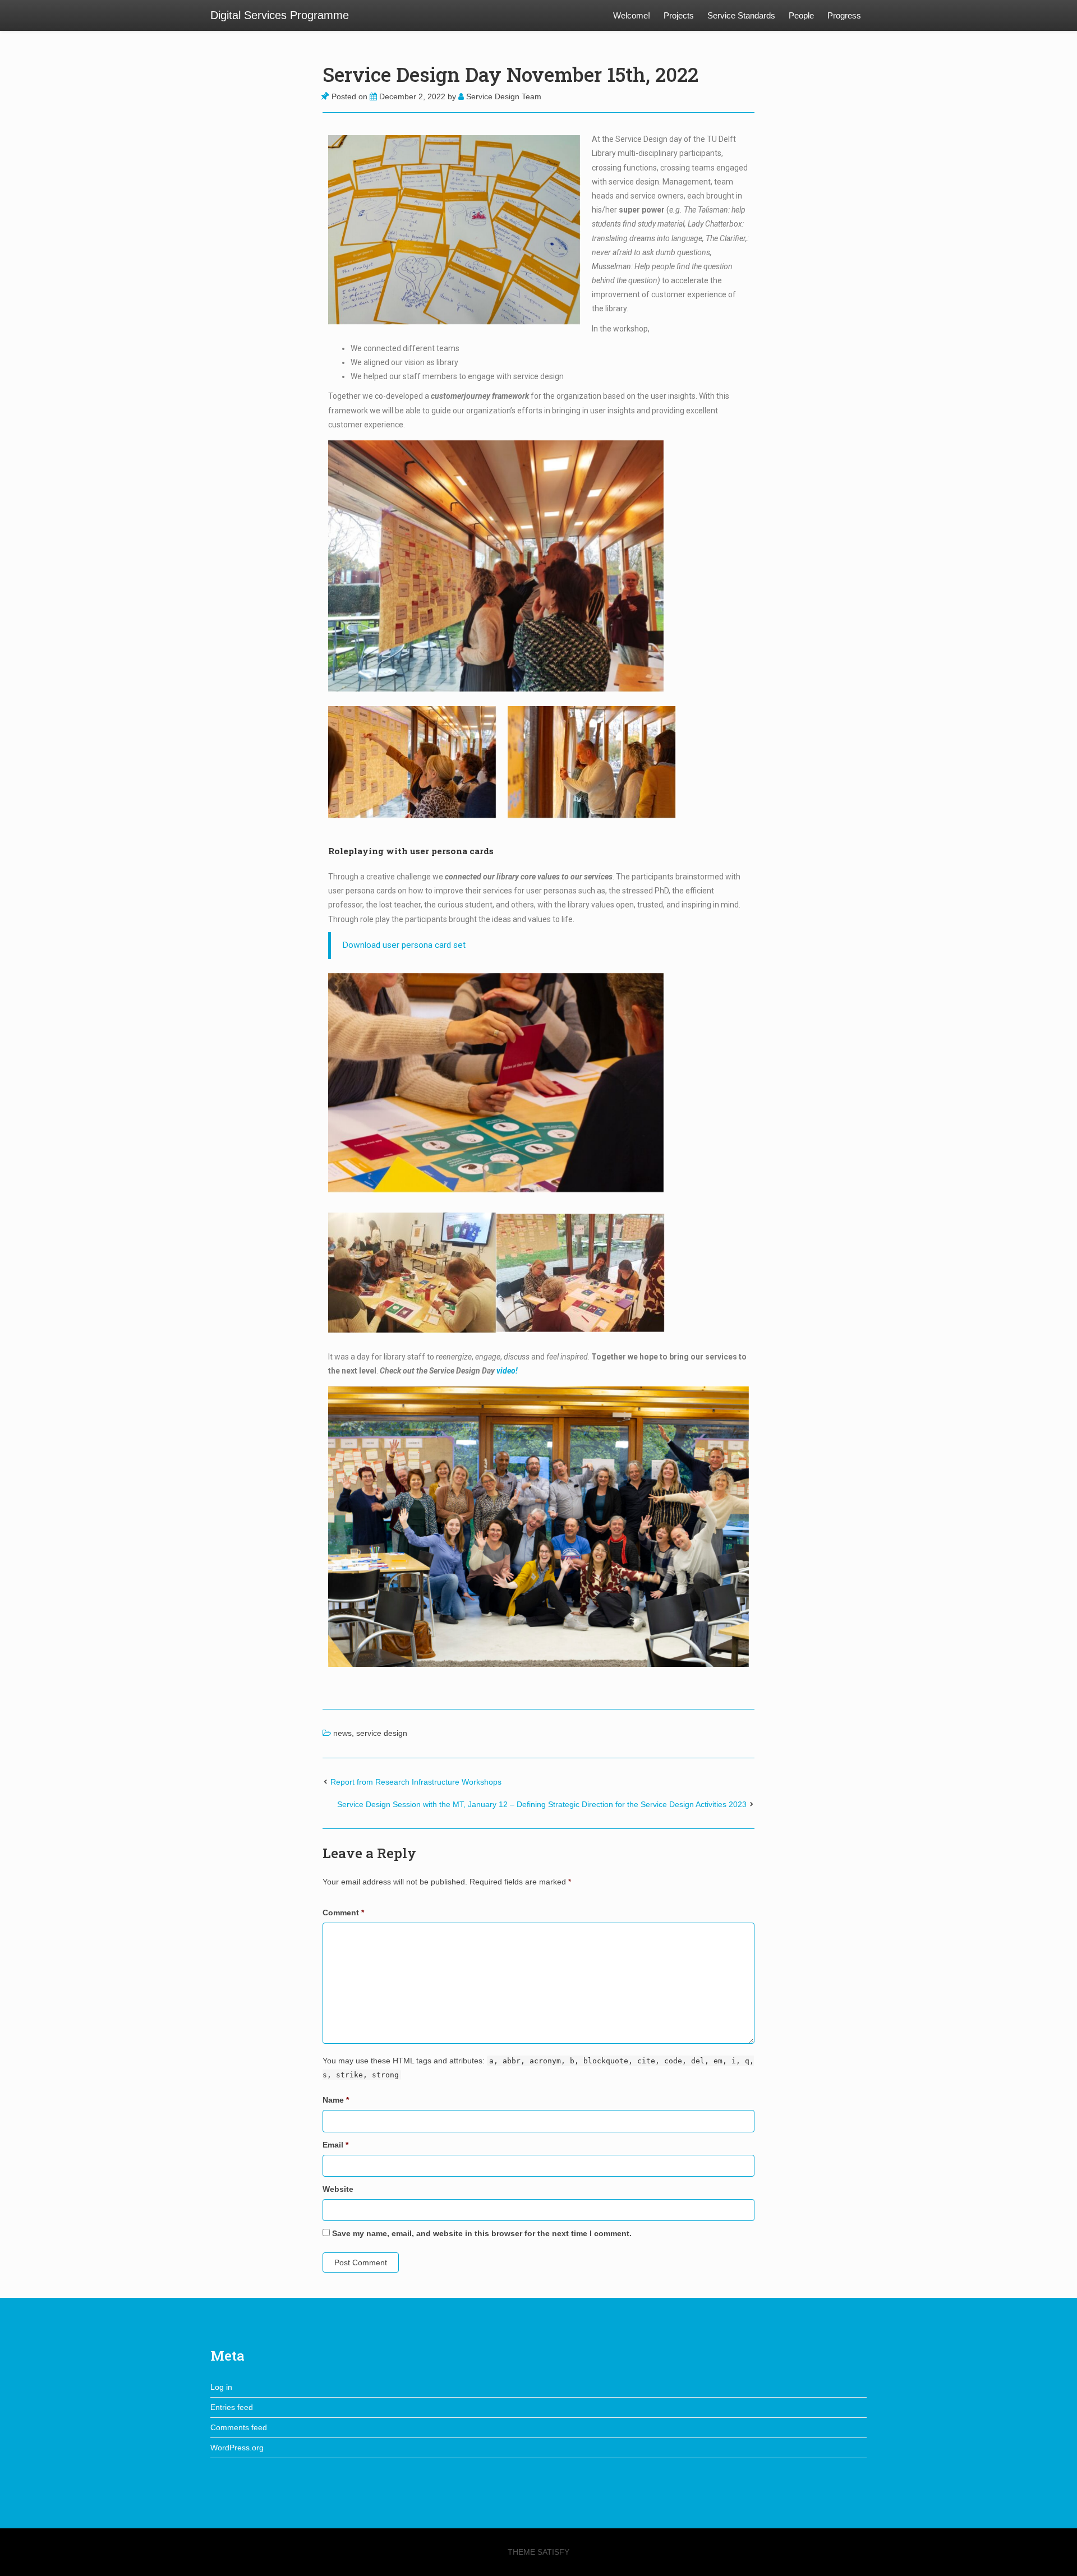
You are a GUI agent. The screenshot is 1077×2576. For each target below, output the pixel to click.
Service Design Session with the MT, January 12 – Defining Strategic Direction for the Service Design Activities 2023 (542, 1804)
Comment (343, 1913)
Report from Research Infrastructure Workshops (416, 1782)
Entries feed (232, 2407)
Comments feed (239, 2427)
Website (338, 2189)
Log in (221, 2387)
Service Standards (741, 15)
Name (336, 2100)
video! (507, 1371)
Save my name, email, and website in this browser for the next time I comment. (482, 2233)
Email (335, 2145)
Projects (679, 15)
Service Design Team (503, 96)
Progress (844, 15)
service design (382, 1733)
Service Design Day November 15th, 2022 (510, 74)
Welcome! (632, 15)
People (801, 15)
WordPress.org (237, 2448)
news (342, 1733)
